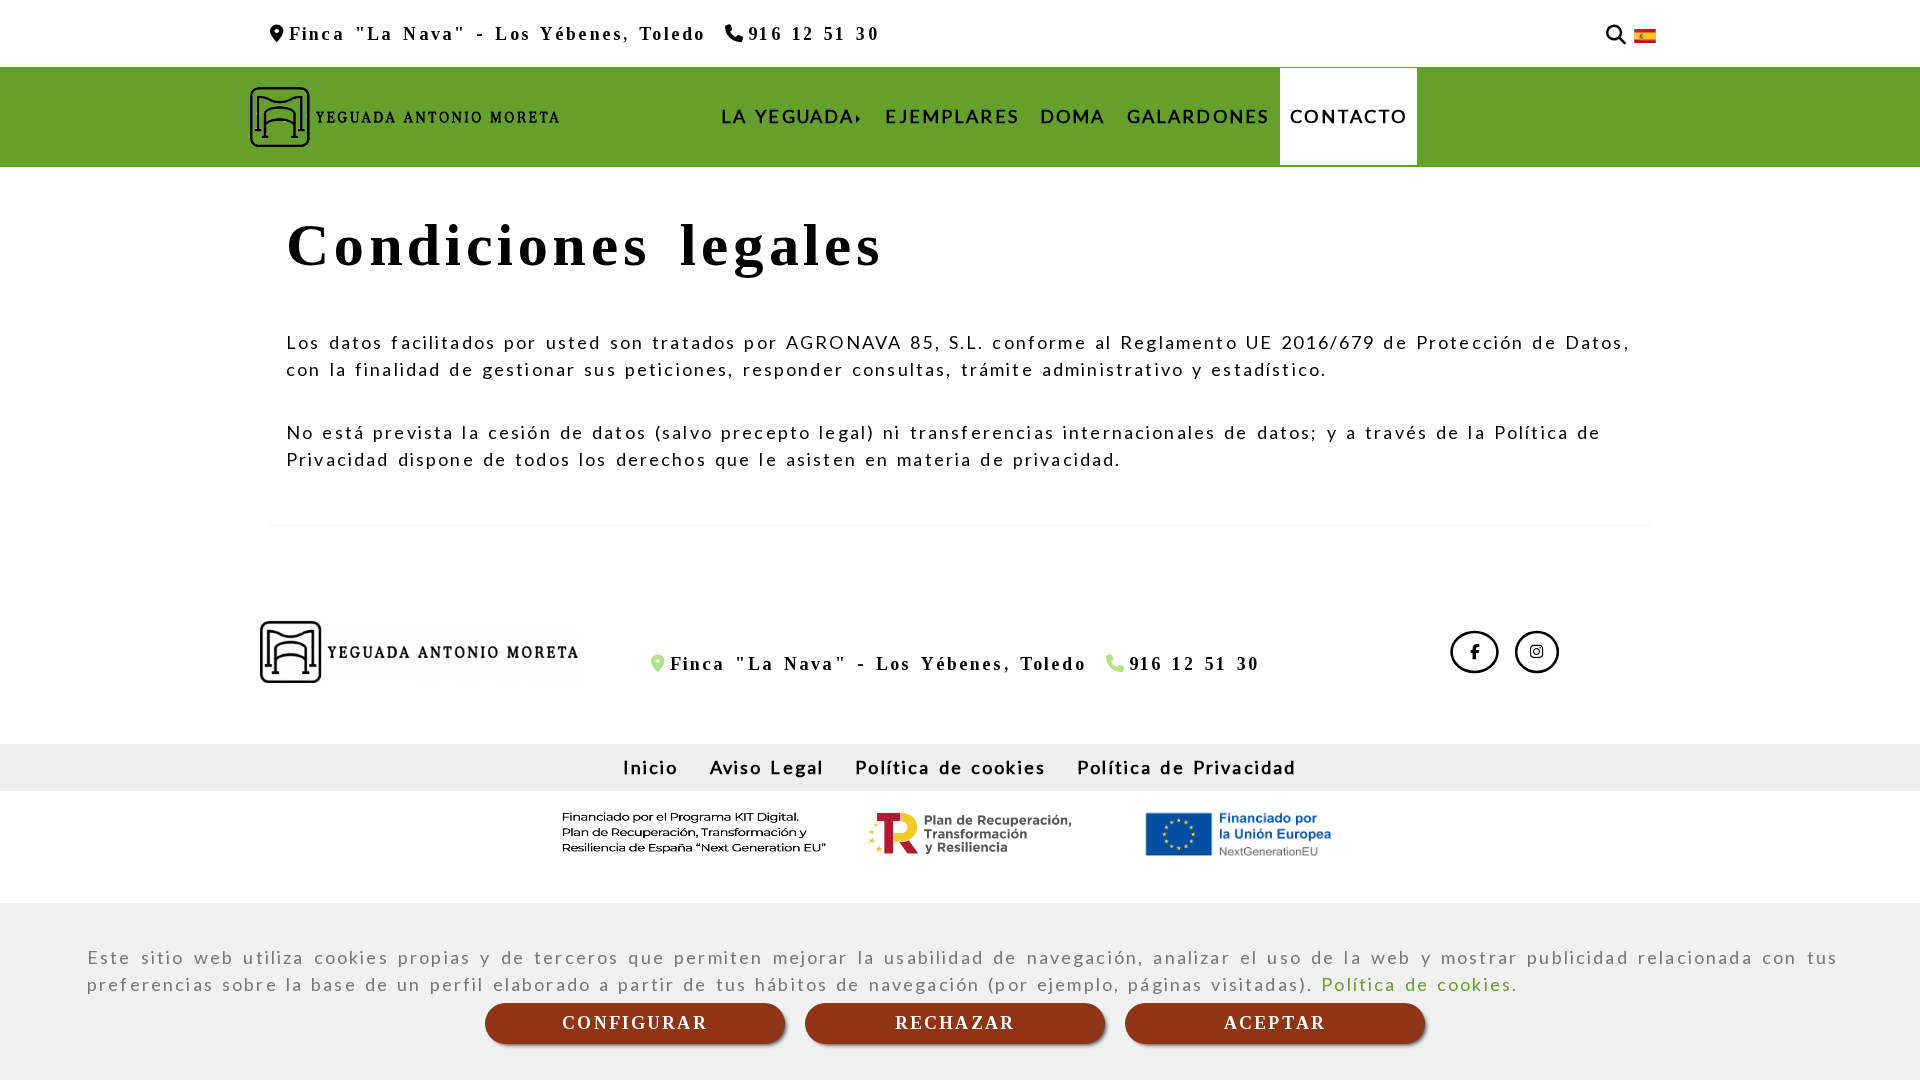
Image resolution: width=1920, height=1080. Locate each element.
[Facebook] (1474, 651)
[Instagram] (1537, 651)
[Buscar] (1616, 34)
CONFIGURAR (635, 1023)
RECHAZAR (955, 1023)
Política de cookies (1416, 984)
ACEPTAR (1275, 1023)
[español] (1645, 34)
